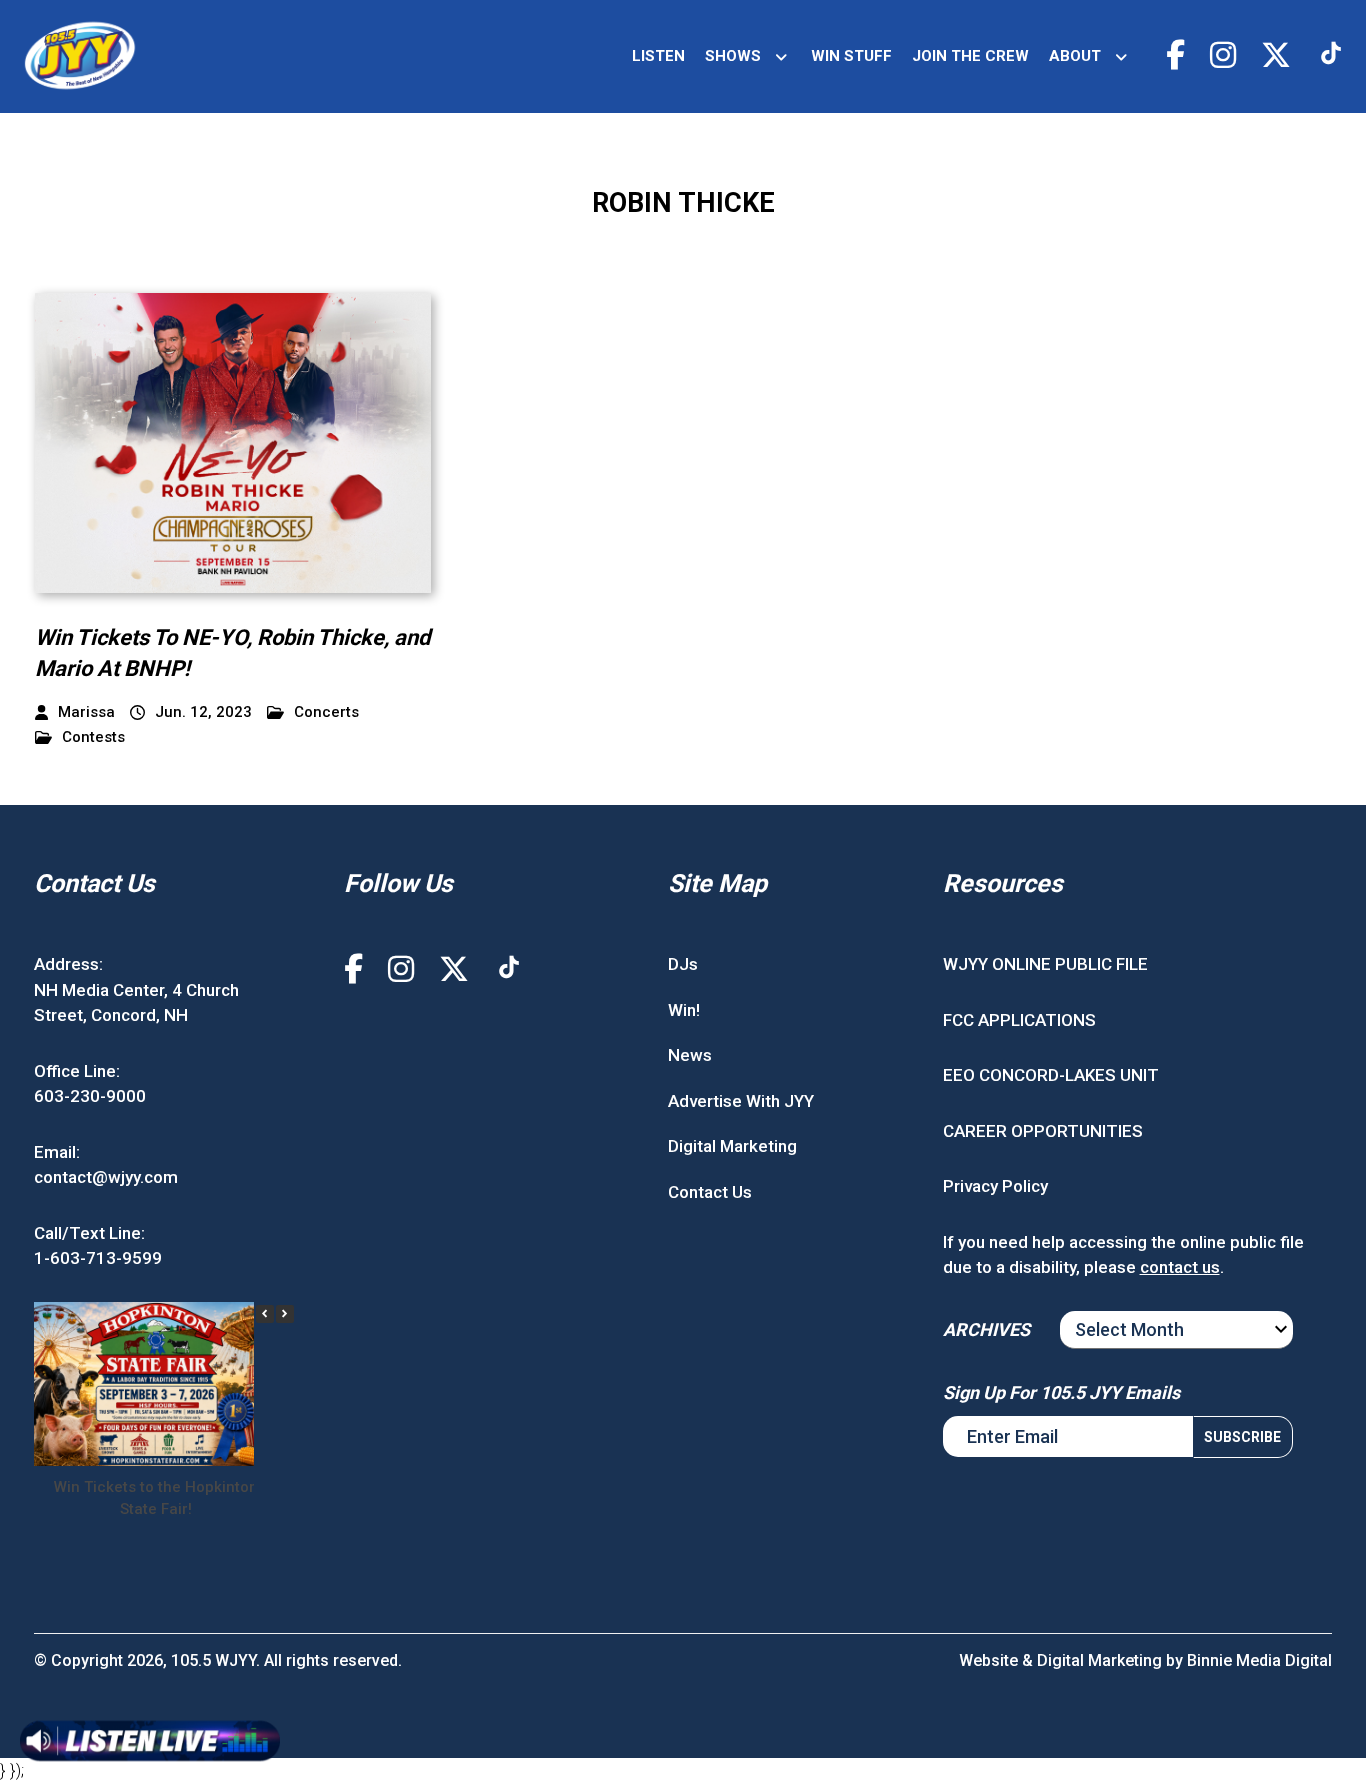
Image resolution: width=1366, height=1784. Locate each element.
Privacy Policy (995, 1186)
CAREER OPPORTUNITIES (1043, 1131)
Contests (93, 737)
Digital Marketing (732, 1146)
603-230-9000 (90, 1096)
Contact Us (710, 1192)
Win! (684, 1010)
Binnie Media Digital (1259, 1660)
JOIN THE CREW (970, 56)
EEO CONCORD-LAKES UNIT (1051, 1075)
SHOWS (733, 56)
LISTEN (658, 56)
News (690, 1055)
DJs (683, 964)
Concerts (326, 712)
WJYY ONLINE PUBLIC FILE (1045, 964)
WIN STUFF (851, 56)
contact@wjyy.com (106, 1177)
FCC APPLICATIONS (1019, 1020)
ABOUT (1075, 56)
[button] (285, 1314)
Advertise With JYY (741, 1101)
